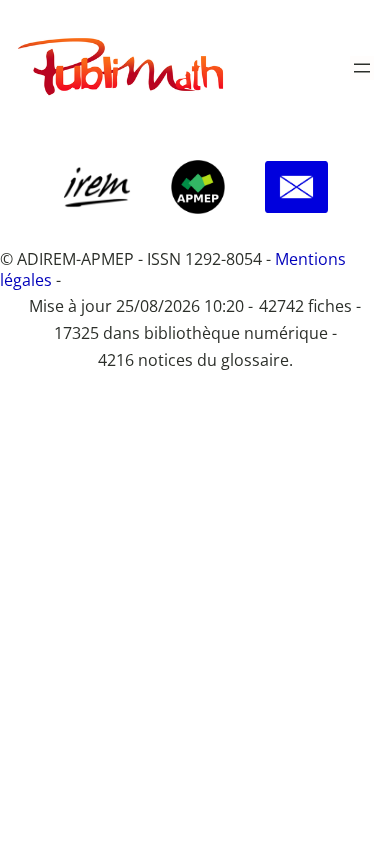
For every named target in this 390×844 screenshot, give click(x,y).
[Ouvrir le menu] (362, 68)
